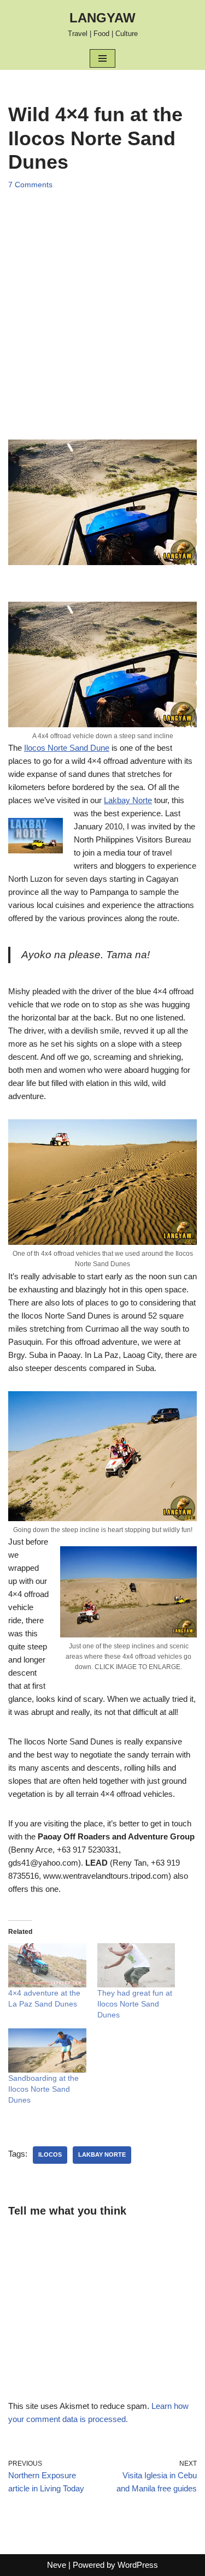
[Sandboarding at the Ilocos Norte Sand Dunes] (47, 2050)
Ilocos (50, 2154)
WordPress (138, 2565)
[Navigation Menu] (102, 58)
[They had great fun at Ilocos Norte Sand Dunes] (136, 1965)
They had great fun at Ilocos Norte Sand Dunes (135, 2004)
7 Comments (30, 185)
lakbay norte (102, 2154)
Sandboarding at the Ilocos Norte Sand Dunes (43, 2089)
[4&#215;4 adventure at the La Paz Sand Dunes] (47, 1965)
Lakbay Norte (128, 800)
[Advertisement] (102, 304)
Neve (57, 2565)
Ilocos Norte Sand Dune (67, 748)
